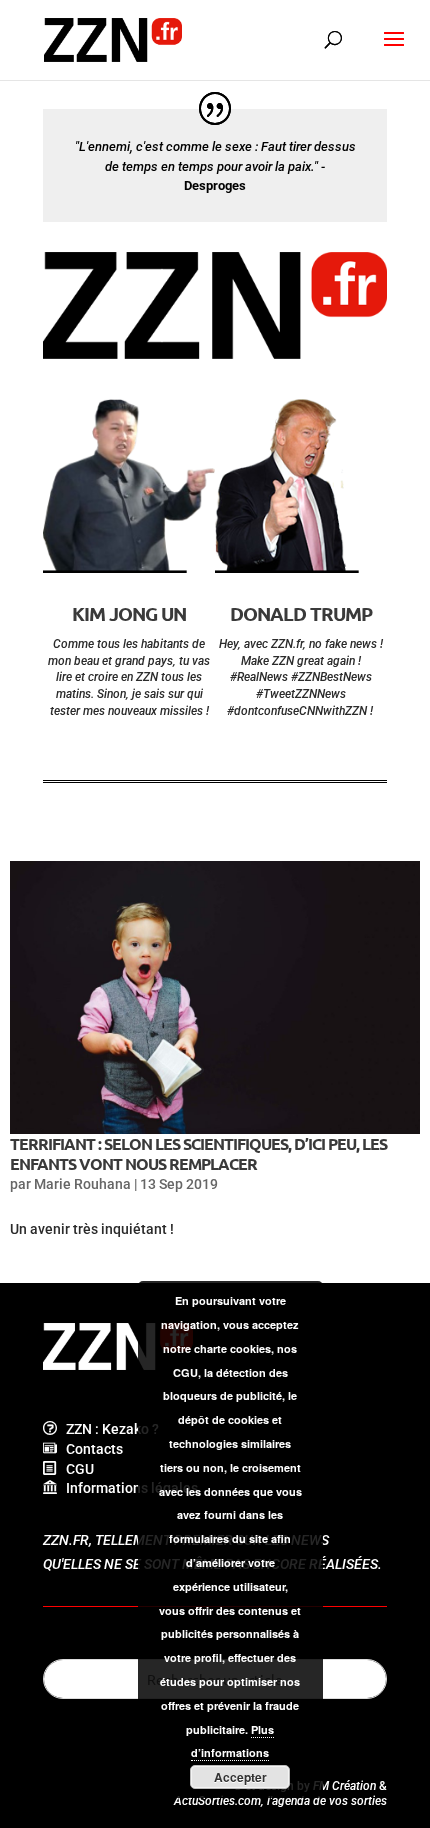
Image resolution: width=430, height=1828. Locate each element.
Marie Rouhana (82, 1184)
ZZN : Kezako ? (108, 1429)
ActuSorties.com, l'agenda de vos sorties (280, 1801)
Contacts (90, 1449)
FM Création (344, 1786)
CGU (75, 1469)
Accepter (240, 1777)
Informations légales (127, 1488)
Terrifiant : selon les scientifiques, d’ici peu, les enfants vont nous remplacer (198, 1153)
